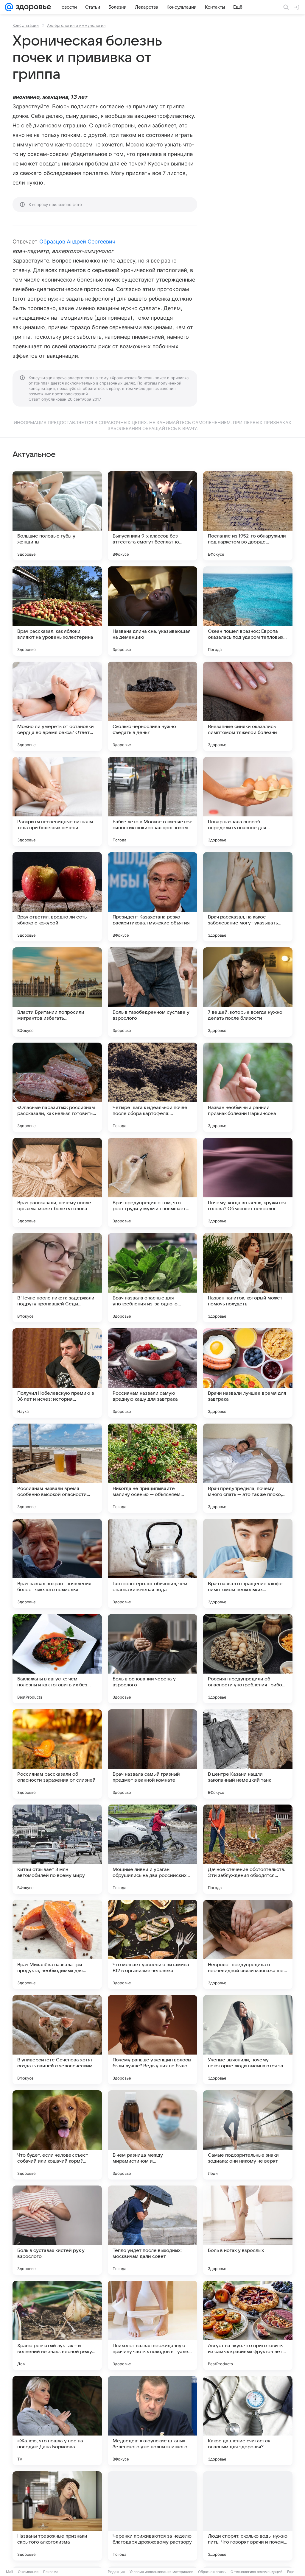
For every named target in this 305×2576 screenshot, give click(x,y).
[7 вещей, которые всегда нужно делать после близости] (248, 992)
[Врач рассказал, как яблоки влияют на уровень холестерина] (57, 611)
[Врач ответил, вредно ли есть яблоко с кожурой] (57, 897)
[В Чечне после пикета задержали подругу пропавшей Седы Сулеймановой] (57, 1278)
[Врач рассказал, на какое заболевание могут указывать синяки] (248, 897)
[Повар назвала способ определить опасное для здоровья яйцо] (248, 802)
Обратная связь (212, 2572)
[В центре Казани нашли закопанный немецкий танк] (248, 1754)
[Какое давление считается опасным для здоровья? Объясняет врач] (248, 2421)
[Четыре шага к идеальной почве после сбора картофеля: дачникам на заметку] (152, 1087)
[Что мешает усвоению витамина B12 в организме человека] (152, 1944)
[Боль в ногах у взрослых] (248, 2230)
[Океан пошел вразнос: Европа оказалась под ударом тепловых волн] (248, 611)
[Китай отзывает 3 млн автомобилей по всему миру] (57, 1849)
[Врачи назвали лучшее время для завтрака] (248, 1373)
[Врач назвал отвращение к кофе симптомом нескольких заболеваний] (248, 1563)
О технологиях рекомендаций (256, 2572)
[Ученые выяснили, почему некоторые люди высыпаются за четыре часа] (248, 2040)
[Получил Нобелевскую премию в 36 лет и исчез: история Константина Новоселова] (57, 1373)
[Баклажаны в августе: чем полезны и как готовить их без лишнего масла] (57, 1659)
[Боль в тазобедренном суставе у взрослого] (152, 992)
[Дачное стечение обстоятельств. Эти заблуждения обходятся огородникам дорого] (248, 1849)
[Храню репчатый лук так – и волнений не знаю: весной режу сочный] (57, 2325)
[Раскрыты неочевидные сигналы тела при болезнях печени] (57, 802)
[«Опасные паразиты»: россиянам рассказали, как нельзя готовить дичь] (57, 1087)
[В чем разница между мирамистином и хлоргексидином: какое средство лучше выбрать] (152, 2135)
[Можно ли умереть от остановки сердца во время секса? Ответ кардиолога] (57, 706)
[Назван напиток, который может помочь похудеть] (248, 1278)
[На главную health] (32, 7)
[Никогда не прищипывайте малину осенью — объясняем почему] (152, 1468)
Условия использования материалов (161, 2572)
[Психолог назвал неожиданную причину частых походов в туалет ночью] (152, 2325)
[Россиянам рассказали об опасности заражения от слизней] (57, 1754)
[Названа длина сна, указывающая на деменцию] (152, 611)
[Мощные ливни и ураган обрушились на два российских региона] (152, 1849)
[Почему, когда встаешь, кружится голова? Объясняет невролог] (248, 1182)
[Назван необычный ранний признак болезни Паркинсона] (248, 1087)
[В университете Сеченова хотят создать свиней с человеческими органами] (57, 2040)
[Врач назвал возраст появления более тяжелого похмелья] (57, 1563)
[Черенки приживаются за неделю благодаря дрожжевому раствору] (152, 2516)
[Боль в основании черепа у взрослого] (152, 1659)
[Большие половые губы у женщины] (57, 516)
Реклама (51, 2572)
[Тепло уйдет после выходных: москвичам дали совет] (152, 2230)
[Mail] (9, 7)
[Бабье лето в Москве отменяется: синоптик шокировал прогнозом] (152, 802)
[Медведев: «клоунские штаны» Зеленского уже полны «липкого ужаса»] (152, 2421)
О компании (28, 2572)
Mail (10, 2572)
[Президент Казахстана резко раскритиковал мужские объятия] (152, 897)
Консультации (26, 25)
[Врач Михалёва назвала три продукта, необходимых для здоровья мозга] (57, 1944)
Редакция (116, 2572)
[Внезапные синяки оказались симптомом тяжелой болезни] (248, 706)
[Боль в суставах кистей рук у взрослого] (57, 2230)
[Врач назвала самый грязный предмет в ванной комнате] (152, 1754)
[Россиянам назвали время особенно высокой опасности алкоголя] (57, 1468)
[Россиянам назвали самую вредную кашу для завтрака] (152, 1373)
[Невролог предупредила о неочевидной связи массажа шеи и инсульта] (248, 1944)
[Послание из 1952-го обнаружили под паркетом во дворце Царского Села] (248, 516)
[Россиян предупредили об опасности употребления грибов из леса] (248, 1659)
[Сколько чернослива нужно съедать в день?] (152, 706)
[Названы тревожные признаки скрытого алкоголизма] (57, 2516)
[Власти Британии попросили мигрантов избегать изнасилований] (57, 992)
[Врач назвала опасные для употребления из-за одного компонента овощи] (152, 1278)
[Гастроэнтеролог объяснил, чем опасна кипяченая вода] (152, 1563)
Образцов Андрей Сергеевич (77, 242)
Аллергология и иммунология (76, 25)
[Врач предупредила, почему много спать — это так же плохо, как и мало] (248, 1468)
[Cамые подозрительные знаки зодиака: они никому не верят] (248, 2135)
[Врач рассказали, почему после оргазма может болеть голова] (57, 1182)
